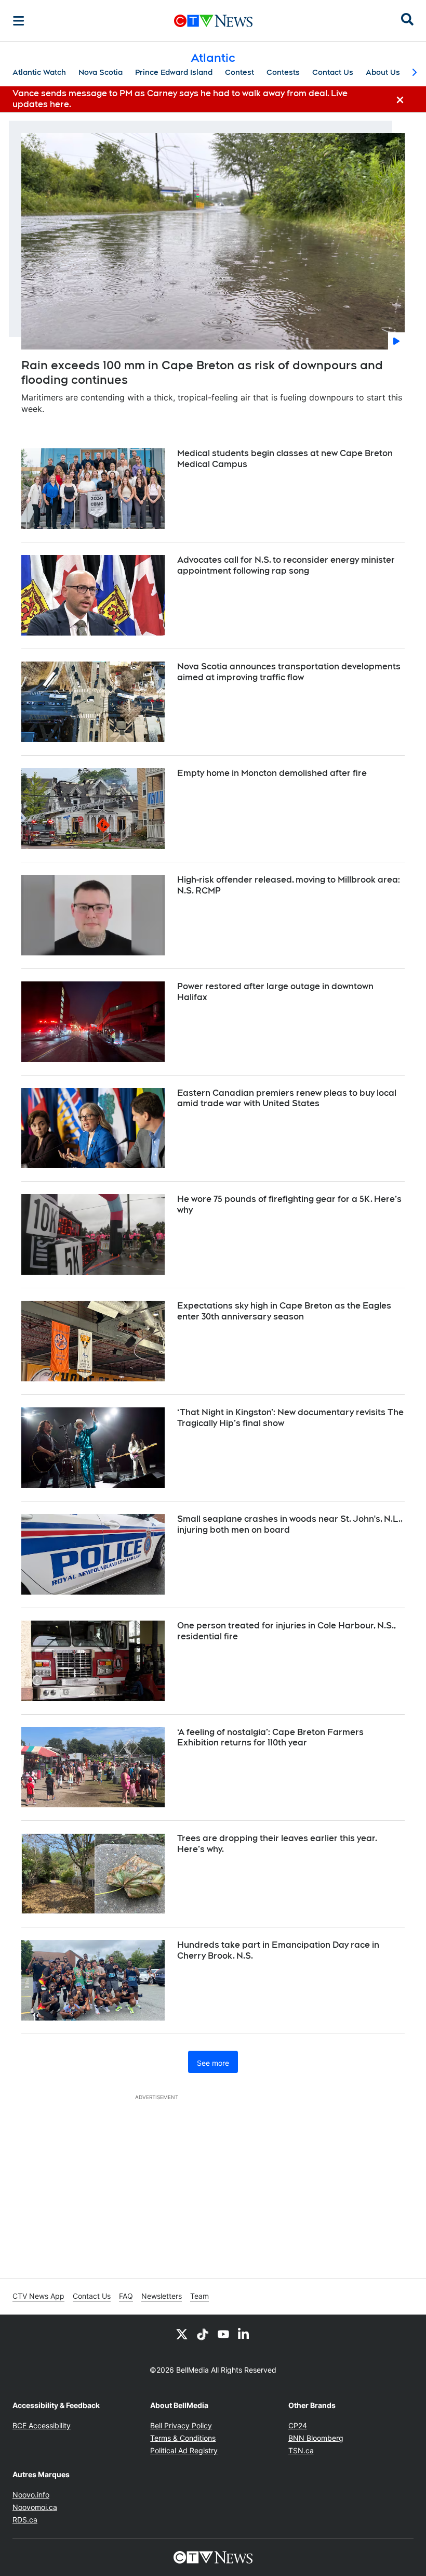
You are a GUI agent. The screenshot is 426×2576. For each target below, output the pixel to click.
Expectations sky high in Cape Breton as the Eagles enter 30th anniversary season (284, 1311)
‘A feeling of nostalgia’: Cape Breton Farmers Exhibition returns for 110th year (270, 1738)
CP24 (298, 2425)
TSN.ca (301, 2450)
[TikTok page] (203, 2334)
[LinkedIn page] (244, 2334)
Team (199, 2296)
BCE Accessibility (42, 2425)
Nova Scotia (101, 72)
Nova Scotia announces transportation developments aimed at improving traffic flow (289, 672)
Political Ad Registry (184, 2450)
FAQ (126, 2296)
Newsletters (162, 2296)
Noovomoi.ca (35, 2507)
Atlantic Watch (39, 72)
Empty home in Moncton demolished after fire (272, 773)
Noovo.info (31, 2495)
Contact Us (333, 72)
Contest (239, 72)
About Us (383, 72)
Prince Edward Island (174, 72)
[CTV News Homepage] (213, 21)
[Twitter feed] (182, 2334)
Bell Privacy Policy (181, 2425)
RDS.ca (25, 2520)
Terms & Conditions (183, 2438)
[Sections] (19, 21)
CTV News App (38, 2296)
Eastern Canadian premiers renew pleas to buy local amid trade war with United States (287, 1098)
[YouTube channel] (223, 2334)
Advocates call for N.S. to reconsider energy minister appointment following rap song (286, 565)
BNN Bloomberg (316, 2438)
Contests (283, 72)
